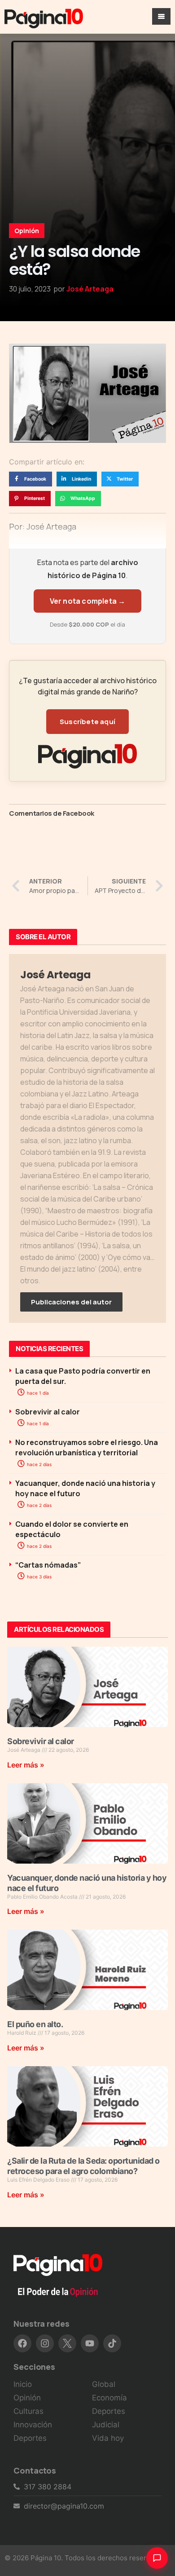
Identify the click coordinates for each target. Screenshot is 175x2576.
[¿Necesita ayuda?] (157, 2558)
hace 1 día (37, 1393)
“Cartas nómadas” (48, 1565)
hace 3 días (39, 1577)
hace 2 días (39, 1464)
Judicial (106, 2425)
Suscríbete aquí (87, 722)
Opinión (27, 231)
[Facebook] (22, 2343)
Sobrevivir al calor (48, 1412)
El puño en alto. (35, 2024)
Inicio (23, 2384)
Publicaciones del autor (71, 1302)
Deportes (30, 2438)
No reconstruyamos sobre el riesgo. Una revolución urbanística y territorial (87, 1447)
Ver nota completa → (88, 601)
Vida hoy (108, 2438)
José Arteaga (90, 289)
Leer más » (26, 1765)
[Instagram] (45, 2343)
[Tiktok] (112, 2343)
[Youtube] (90, 2343)
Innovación (33, 2425)
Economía (109, 2398)
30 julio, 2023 (30, 289)
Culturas (28, 2411)
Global (104, 2384)
